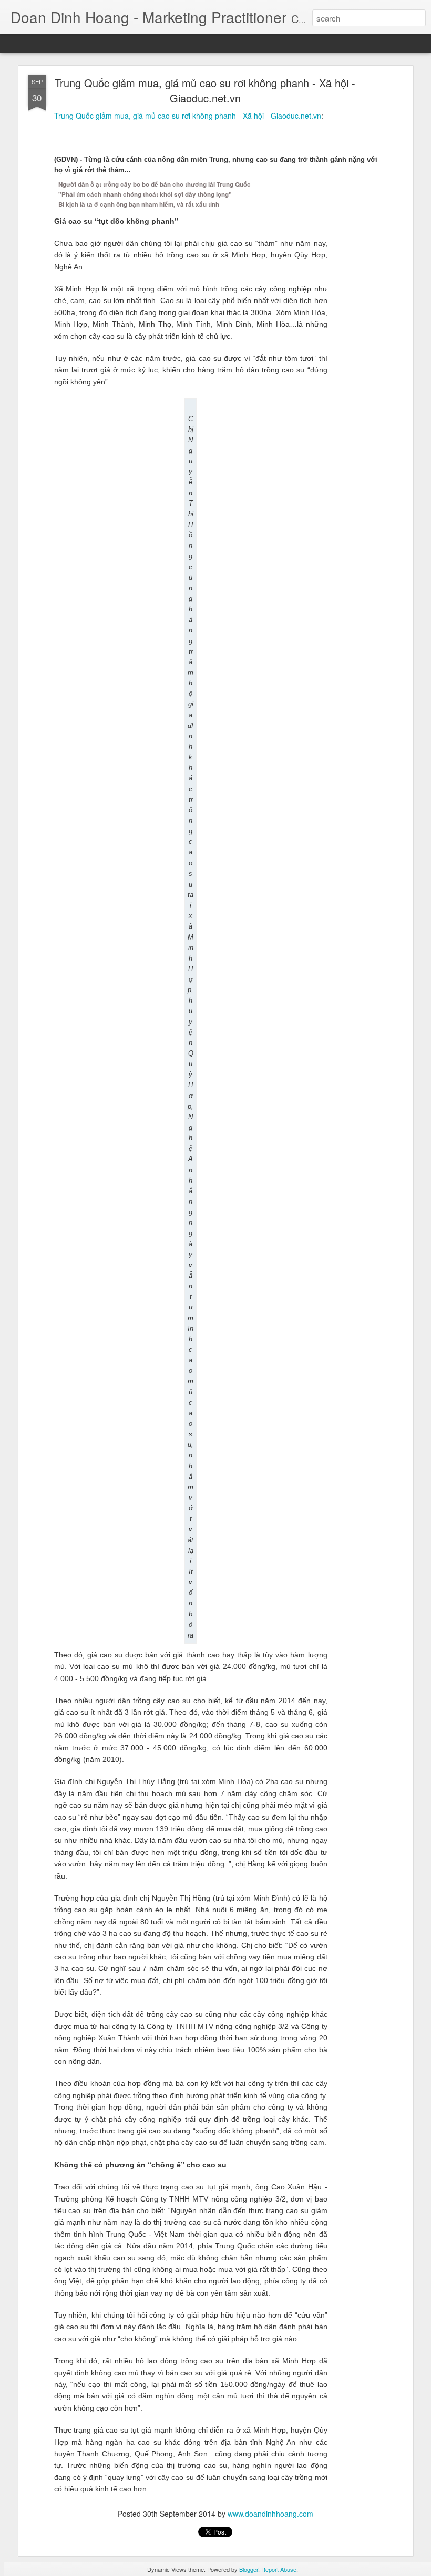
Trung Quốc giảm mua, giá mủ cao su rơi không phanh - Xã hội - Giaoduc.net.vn (205, 90)
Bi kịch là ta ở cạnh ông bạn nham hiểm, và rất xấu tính (139, 205)
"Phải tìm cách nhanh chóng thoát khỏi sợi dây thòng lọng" (145, 195)
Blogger (249, 2569)
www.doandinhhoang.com (270, 2514)
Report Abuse (279, 2569)
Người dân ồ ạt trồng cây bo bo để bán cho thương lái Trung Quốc (155, 185)
